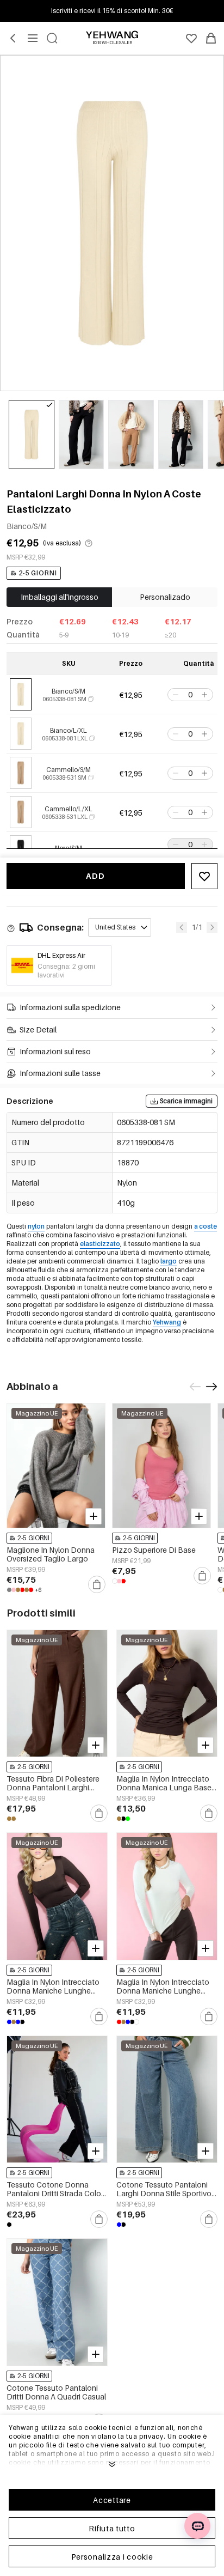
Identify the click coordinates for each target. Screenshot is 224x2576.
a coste (206, 1226)
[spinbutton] (190, 695)
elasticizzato (100, 1244)
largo (169, 1261)
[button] (175, 695)
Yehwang (167, 1322)
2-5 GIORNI (38, 573)
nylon (36, 1226)
